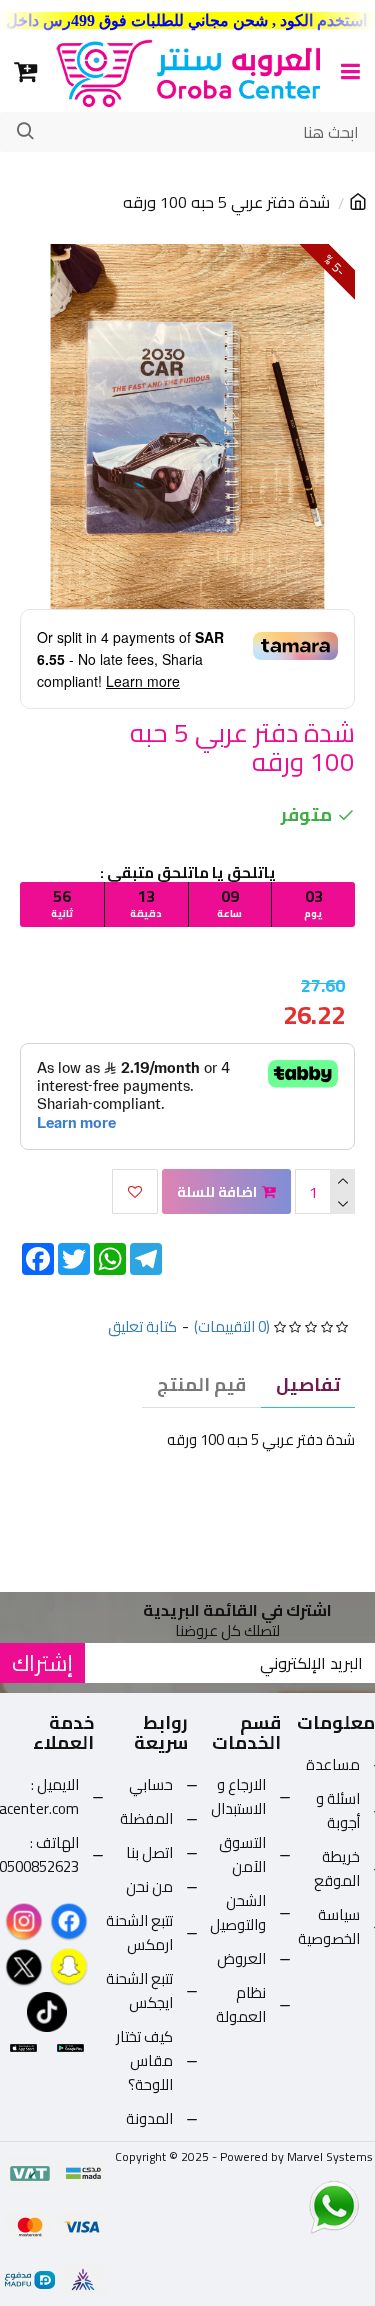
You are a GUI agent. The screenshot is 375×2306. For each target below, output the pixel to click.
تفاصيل (308, 1384)
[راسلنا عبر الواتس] (299, 2206)
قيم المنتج (201, 1384)
